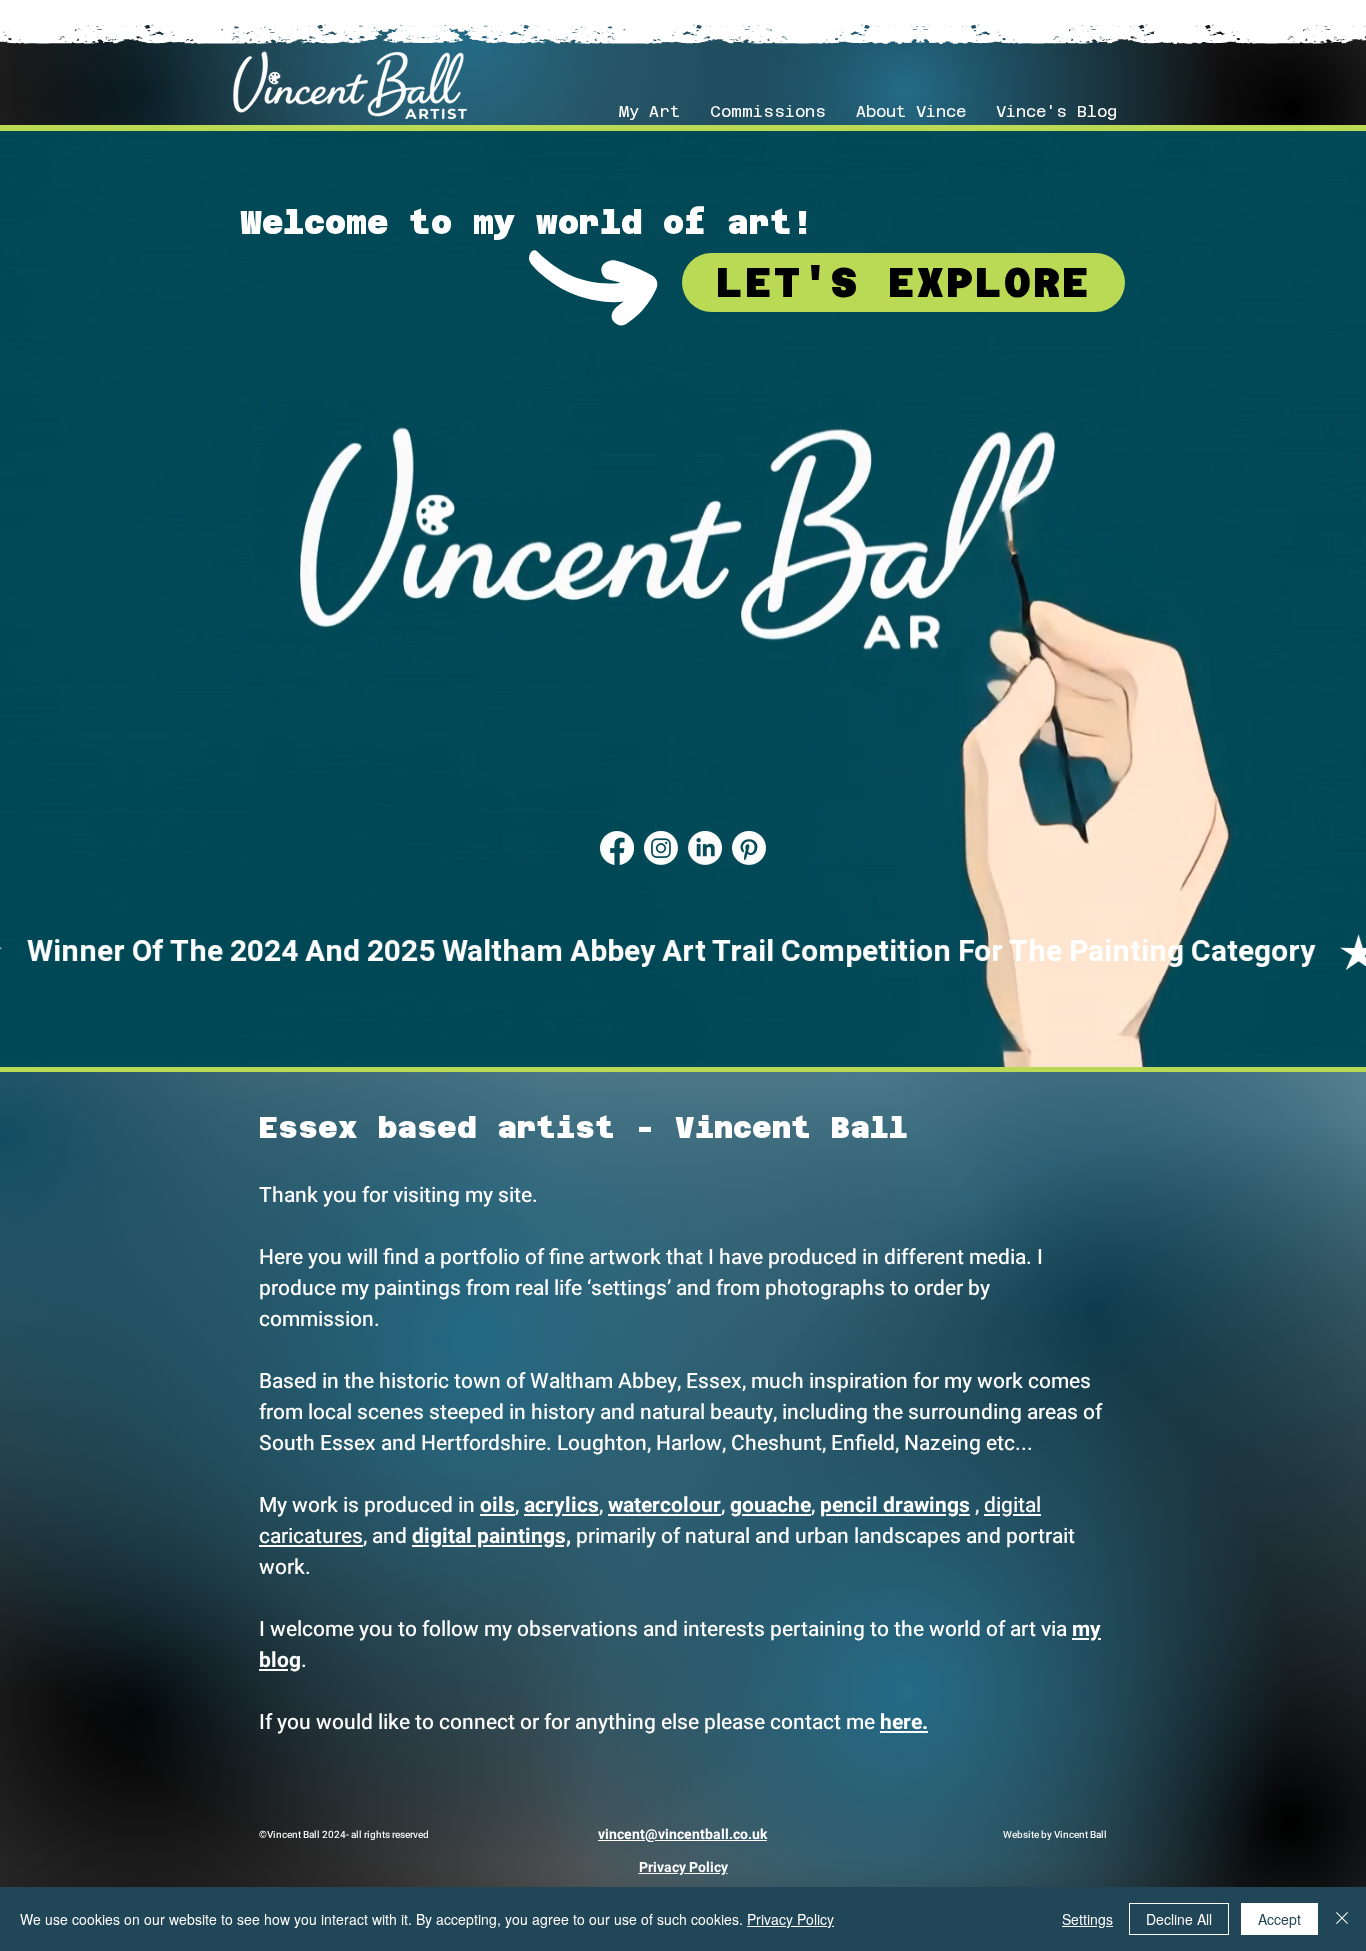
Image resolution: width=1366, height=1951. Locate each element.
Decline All (1179, 1919)
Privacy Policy (790, 1919)
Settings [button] (1087, 1919)
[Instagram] (661, 848)
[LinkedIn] (705, 848)
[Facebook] (617, 848)
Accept (1279, 1919)
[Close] (1342, 1919)
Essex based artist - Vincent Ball (583, 1127)
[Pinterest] (749, 848)
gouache (770, 1505)
